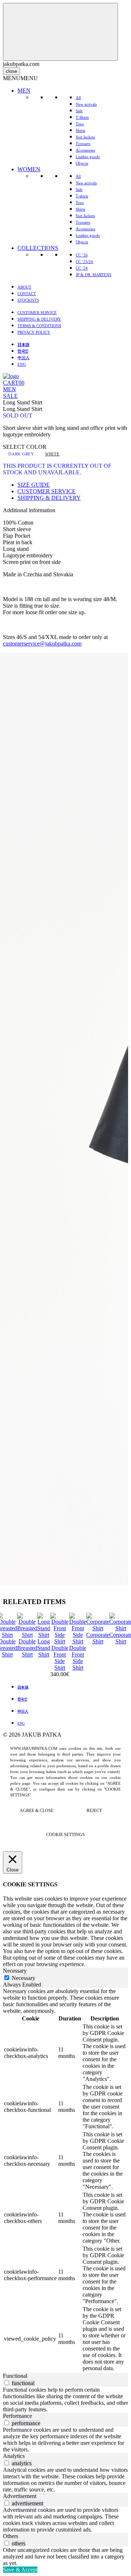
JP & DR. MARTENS (94, 275)
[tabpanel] (65, 2180)
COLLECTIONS (38, 248)
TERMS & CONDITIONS (39, 326)
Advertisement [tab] (20, 2496)
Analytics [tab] (14, 2456)
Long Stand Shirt (44, 1648)
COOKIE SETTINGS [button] (65, 1835)
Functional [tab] (15, 2376)
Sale (79, 111)
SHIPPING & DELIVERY (39, 319)
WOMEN (29, 169)
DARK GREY (21, 454)
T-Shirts (82, 117)
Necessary (23, 1978)
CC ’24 (82, 268)
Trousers (83, 144)
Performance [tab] (17, 2416)
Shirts (80, 130)
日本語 (23, 344)
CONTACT (27, 294)
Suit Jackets (85, 137)
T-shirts (82, 196)
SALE (10, 396)
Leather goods (88, 157)
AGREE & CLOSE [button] (37, 1811)
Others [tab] (11, 2536)
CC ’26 (82, 255)
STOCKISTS (28, 300)
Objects (82, 163)
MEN (24, 91)
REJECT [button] (94, 1811)
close (11, 71)
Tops (80, 124)
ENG (22, 364)
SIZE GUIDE (34, 485)
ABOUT (24, 287)
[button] (20, 78)
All (78, 98)
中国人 (23, 357)
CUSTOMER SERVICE (37, 313)
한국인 (23, 351)
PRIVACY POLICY (34, 332)
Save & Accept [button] (20, 2570)
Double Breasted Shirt (27, 1648)
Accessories (85, 150)
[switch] (7, 2383)
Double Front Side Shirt (60, 1658)
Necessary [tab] (15, 1971)
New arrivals (86, 104)
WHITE (52, 454)
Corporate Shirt (98, 1638)
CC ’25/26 (84, 262)
